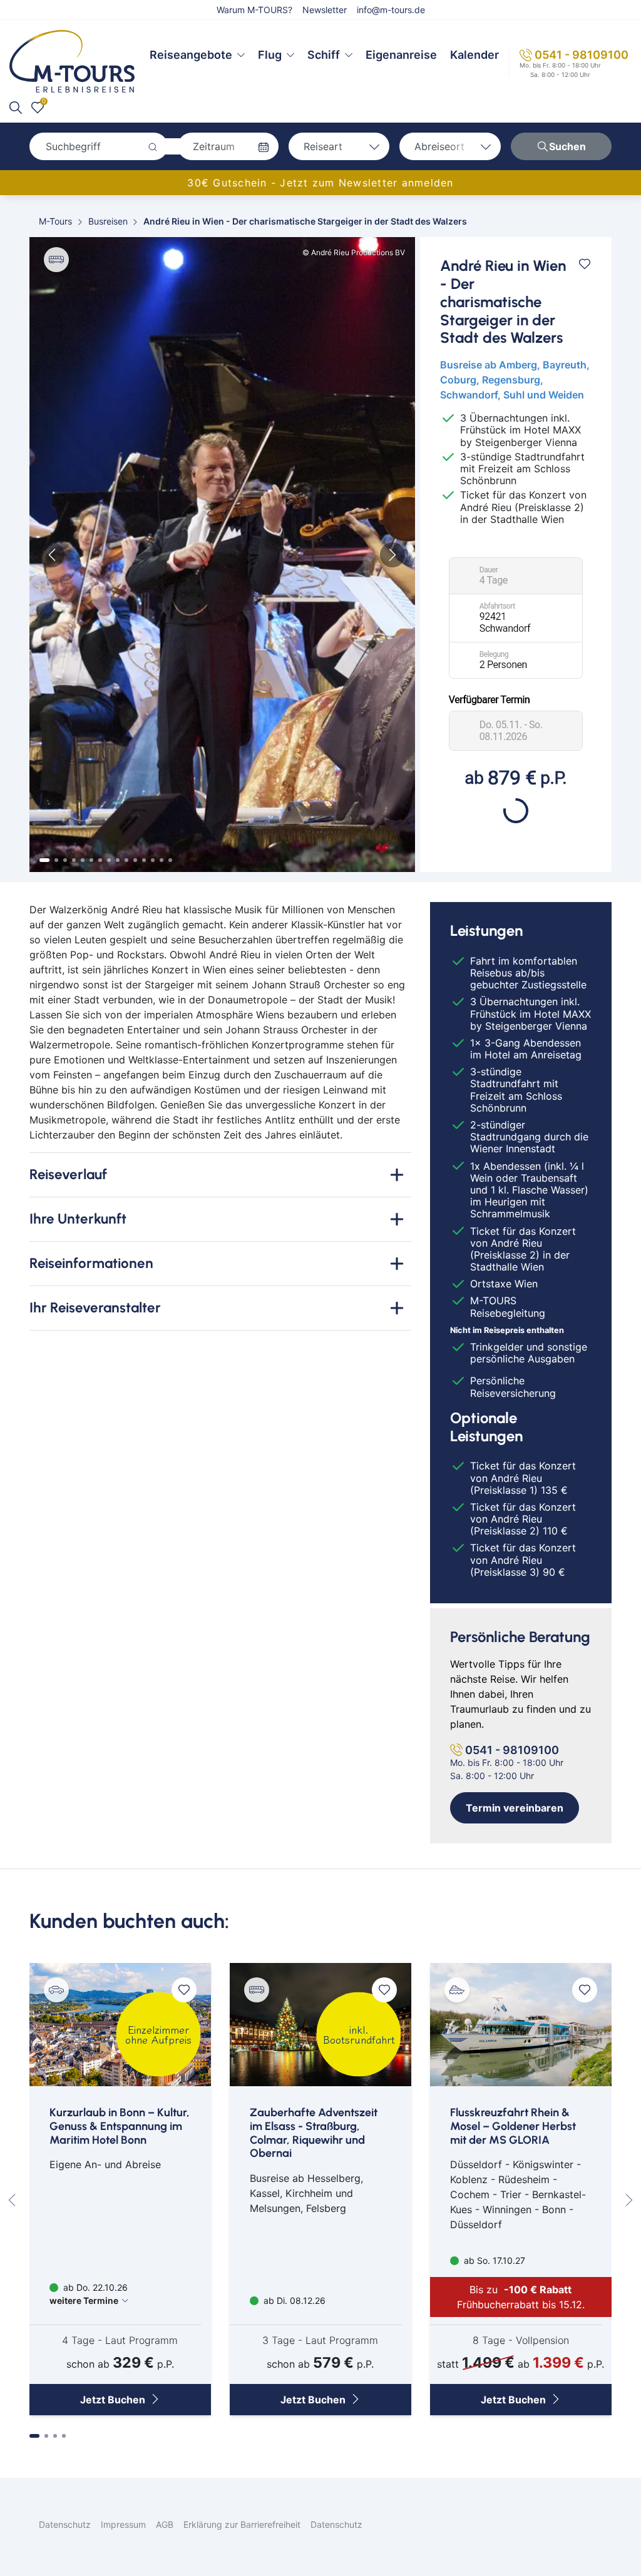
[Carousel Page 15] (170, 860)
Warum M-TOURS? (254, 10)
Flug (270, 55)
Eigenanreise (401, 55)
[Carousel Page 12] (144, 860)
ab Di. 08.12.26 (293, 2300)
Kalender (474, 55)
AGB (165, 2524)
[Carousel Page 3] (65, 860)
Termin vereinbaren (515, 1808)
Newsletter (325, 10)
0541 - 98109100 (582, 55)
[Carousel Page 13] (153, 860)
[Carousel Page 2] (56, 860)
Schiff (324, 55)
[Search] (16, 108)
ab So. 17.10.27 (493, 2260)
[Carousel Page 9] (118, 860)
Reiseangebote (191, 55)
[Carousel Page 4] (74, 860)
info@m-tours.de (391, 10)
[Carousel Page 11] (135, 860)
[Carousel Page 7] (100, 860)
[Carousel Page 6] (91, 860)
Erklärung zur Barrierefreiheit (242, 2524)
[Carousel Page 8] (109, 860)
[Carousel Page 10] (126, 860)
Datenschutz (65, 2524)
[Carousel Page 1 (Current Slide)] (44, 860)
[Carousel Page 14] (162, 860)
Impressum (123, 2524)
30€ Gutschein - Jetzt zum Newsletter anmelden (320, 183)
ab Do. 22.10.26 (89, 2294)
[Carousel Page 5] (83, 860)
